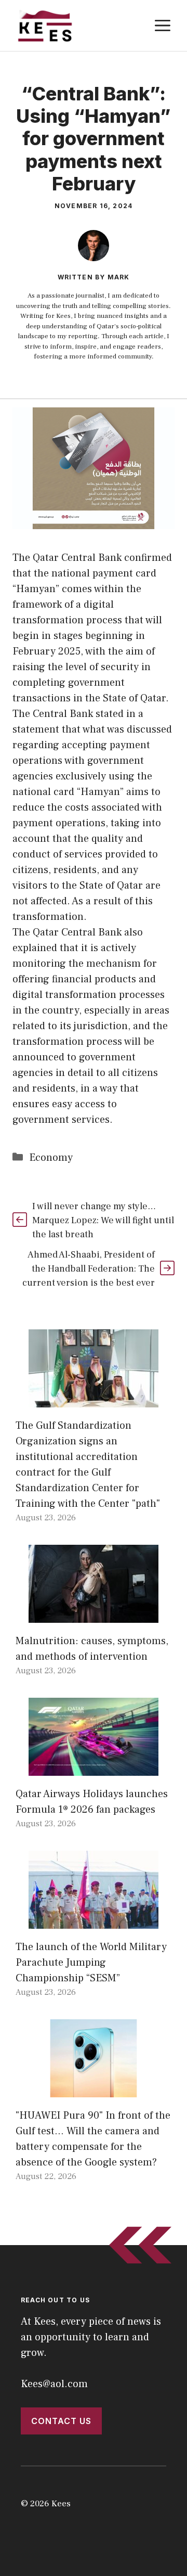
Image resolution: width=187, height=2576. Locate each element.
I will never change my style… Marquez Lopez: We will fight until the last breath (103, 1220)
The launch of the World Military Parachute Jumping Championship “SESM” (91, 1963)
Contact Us (61, 2421)
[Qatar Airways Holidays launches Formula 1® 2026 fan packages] (94, 1768)
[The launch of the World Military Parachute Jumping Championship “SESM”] (94, 1921)
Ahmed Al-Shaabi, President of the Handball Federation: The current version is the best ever (89, 1269)
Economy (51, 1158)
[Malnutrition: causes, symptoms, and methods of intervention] (94, 1615)
